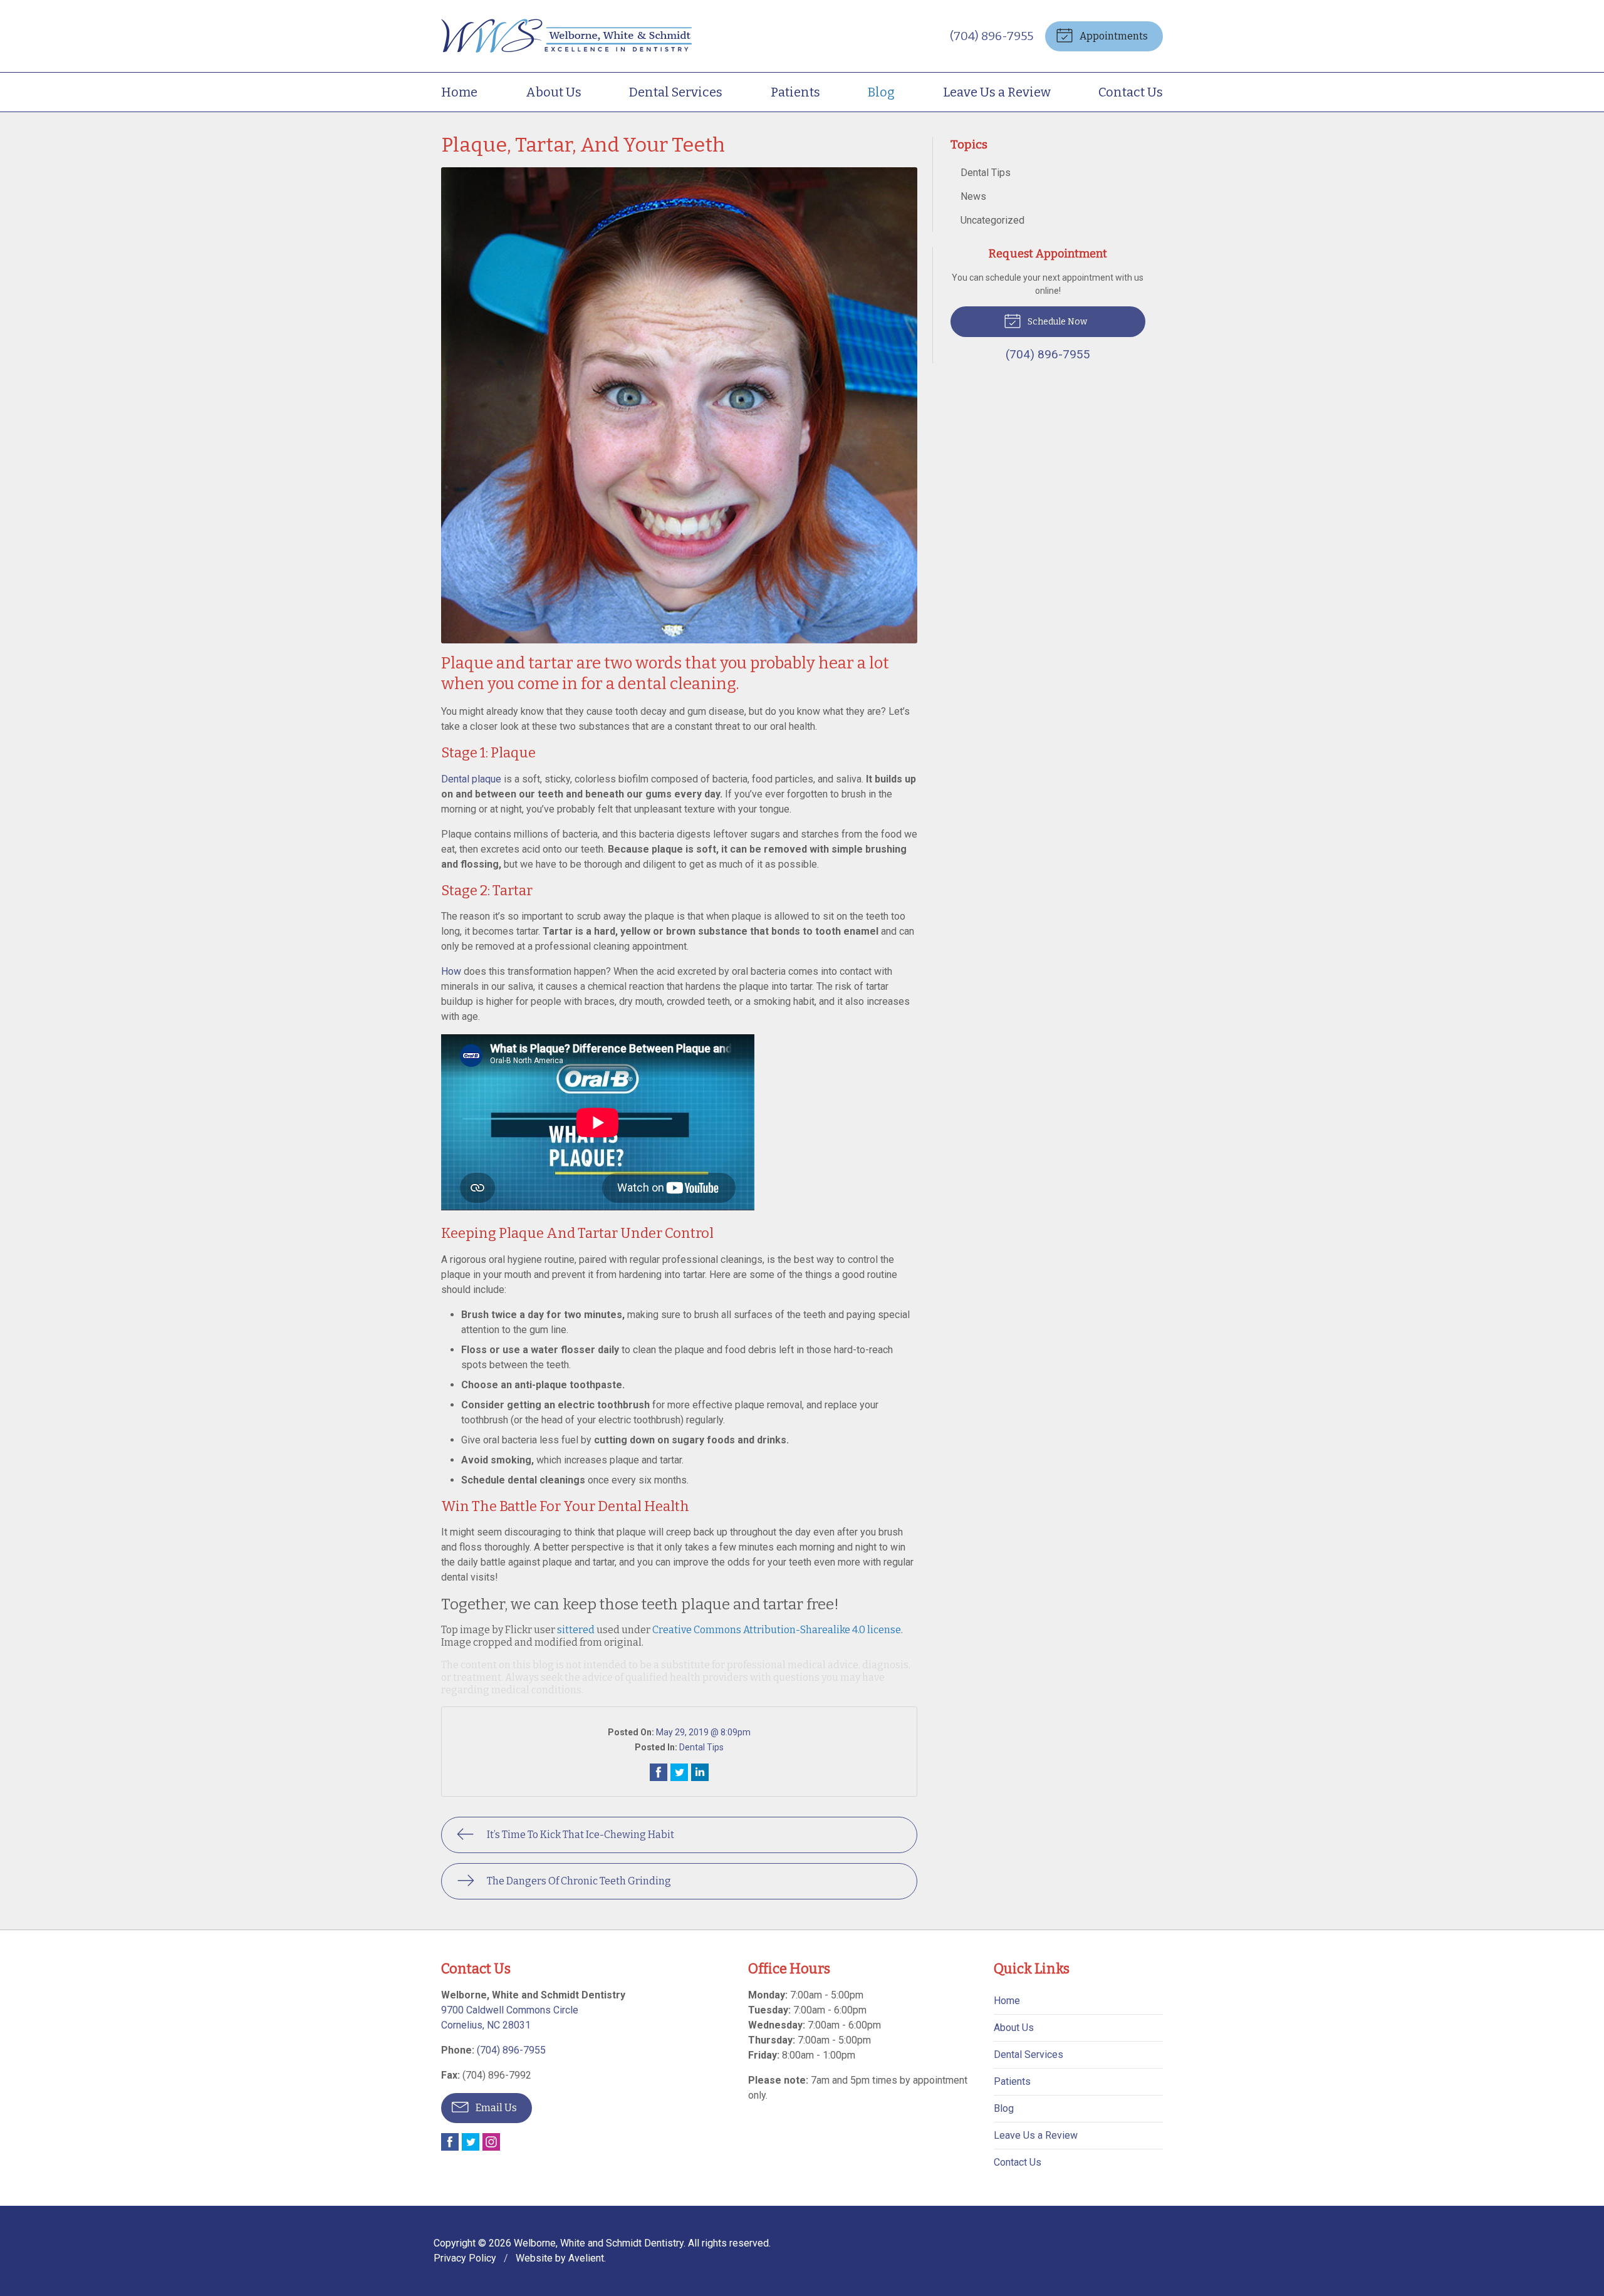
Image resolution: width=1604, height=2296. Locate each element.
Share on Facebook (659, 1772)
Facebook (450, 2142)
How (451, 971)
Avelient (586, 2258)
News (973, 196)
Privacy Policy (465, 2258)
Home (459, 92)
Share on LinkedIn (700, 1772)
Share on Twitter (679, 1772)
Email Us (495, 2108)
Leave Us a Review (997, 92)
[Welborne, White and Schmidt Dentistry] (566, 36)
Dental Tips (701, 1747)
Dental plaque (471, 779)
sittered (576, 1630)
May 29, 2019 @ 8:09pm (703, 1732)
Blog (881, 92)
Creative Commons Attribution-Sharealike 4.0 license (777, 1630)
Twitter (471, 2142)
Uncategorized (992, 220)
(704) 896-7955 (992, 36)
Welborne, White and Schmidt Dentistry (599, 2243)
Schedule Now (1056, 322)
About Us (554, 92)
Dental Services (676, 92)
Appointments (1113, 36)
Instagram (491, 2142)
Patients (795, 92)
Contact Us (1131, 92)
